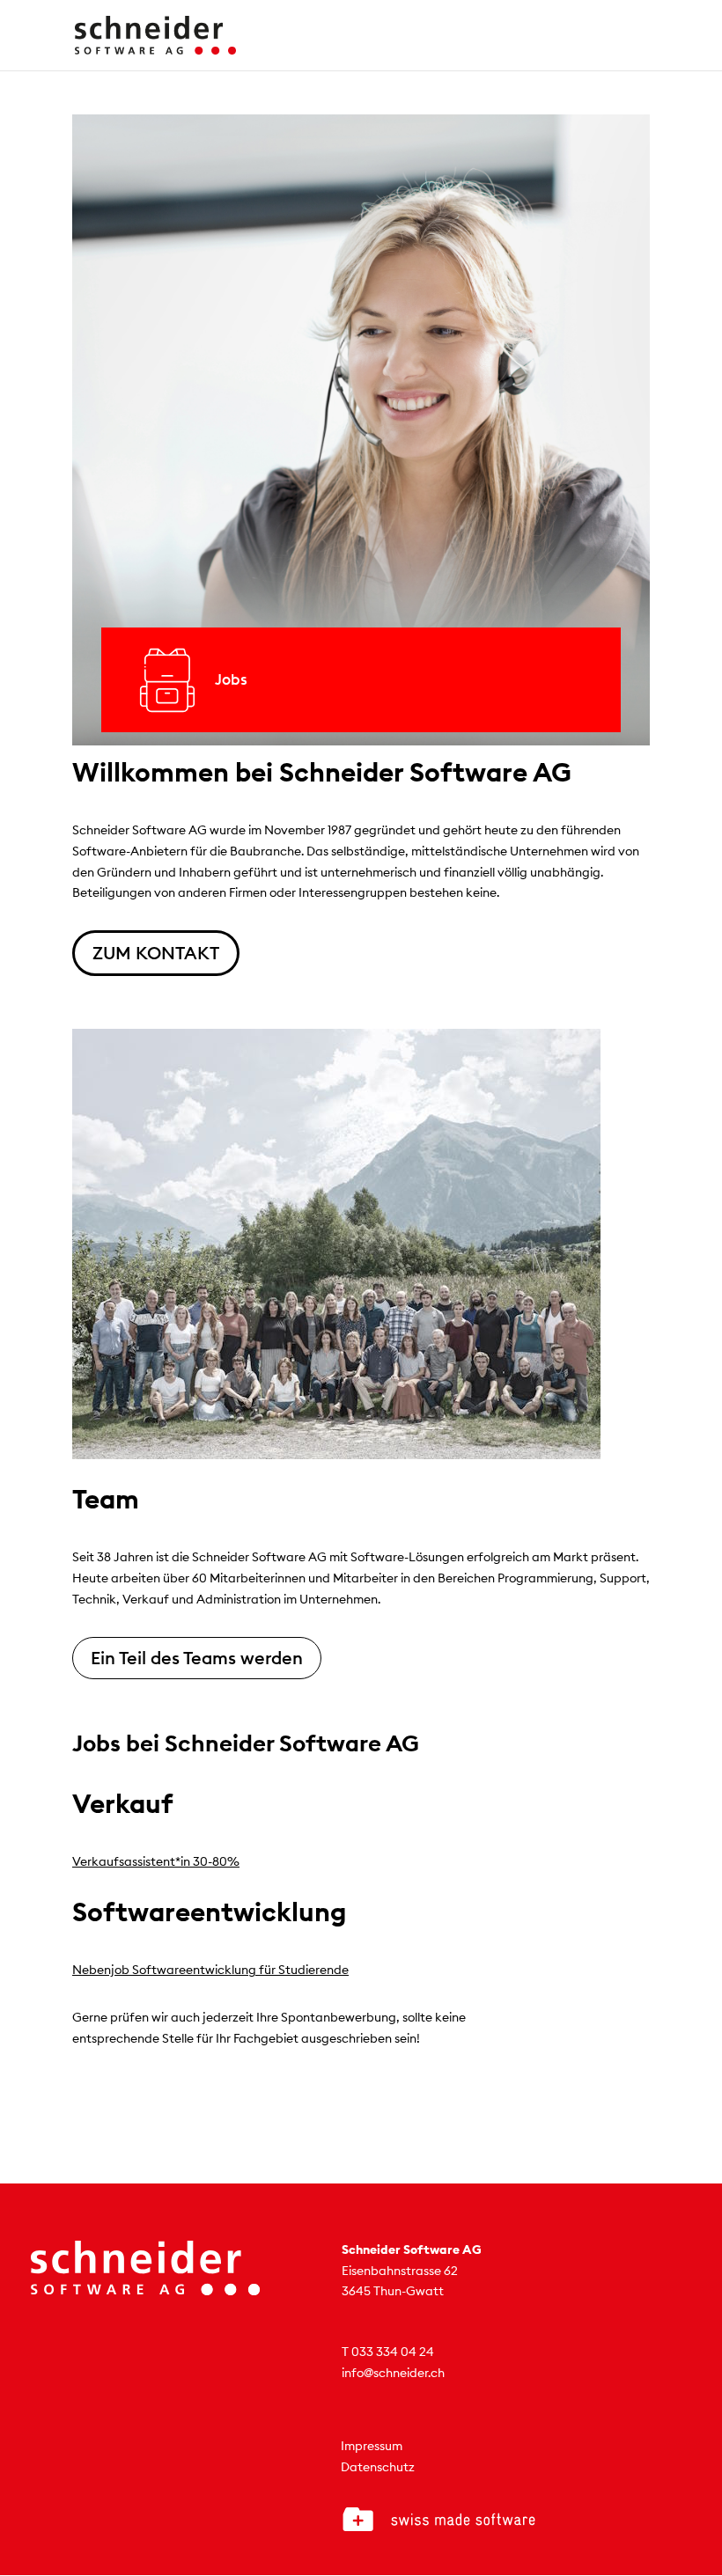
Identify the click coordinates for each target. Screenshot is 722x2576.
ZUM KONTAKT (156, 953)
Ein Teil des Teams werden (197, 1658)
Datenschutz (378, 2467)
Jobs (231, 679)
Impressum (372, 2446)
